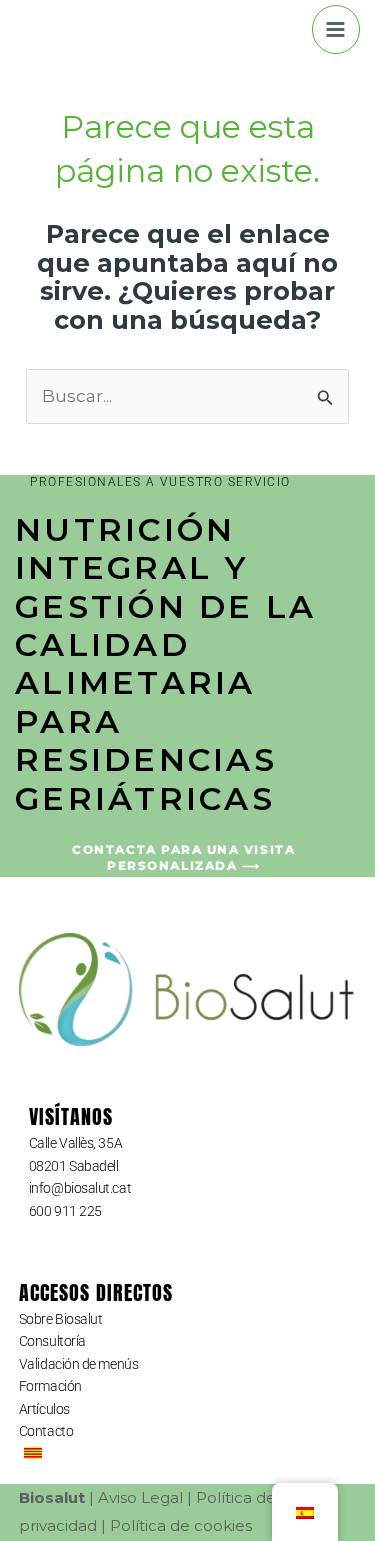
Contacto (46, 1431)
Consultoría (52, 1341)
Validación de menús (78, 1364)
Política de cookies (181, 1525)
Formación (50, 1386)
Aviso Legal (140, 1497)
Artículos (44, 1409)
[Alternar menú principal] (336, 29)
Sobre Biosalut (61, 1319)
